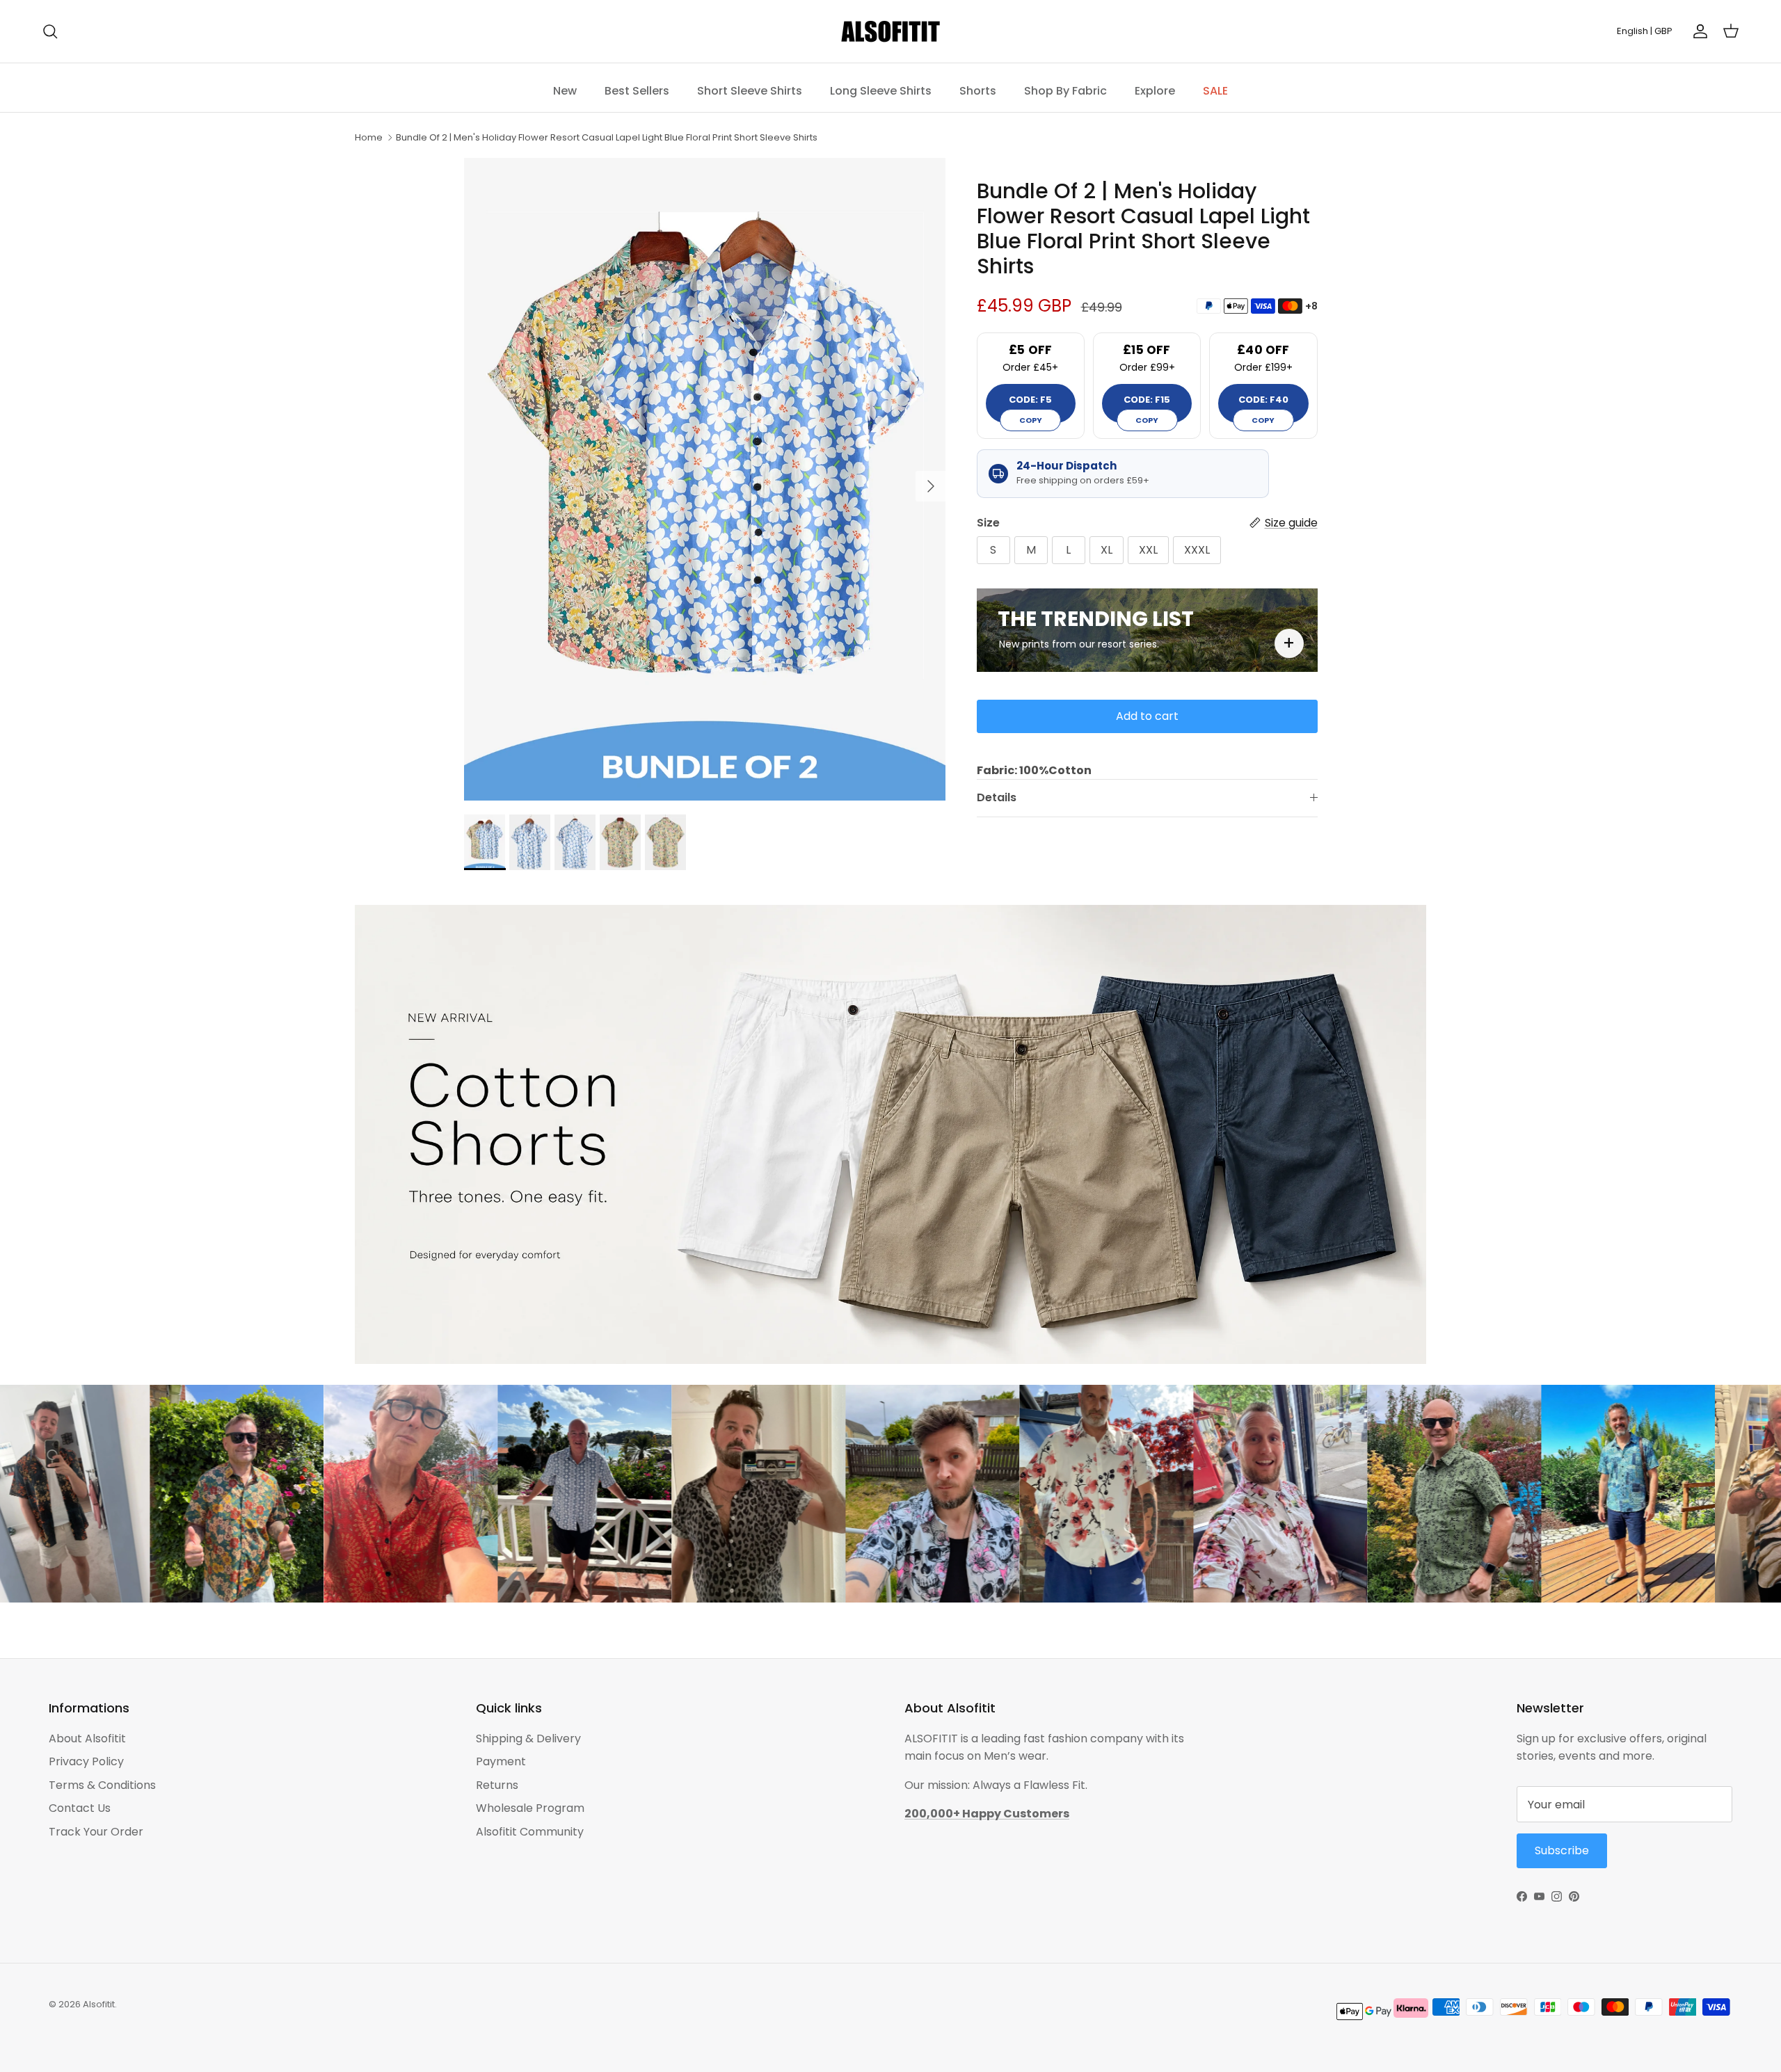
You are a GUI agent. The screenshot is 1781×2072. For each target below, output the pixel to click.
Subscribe (1002, 1083)
